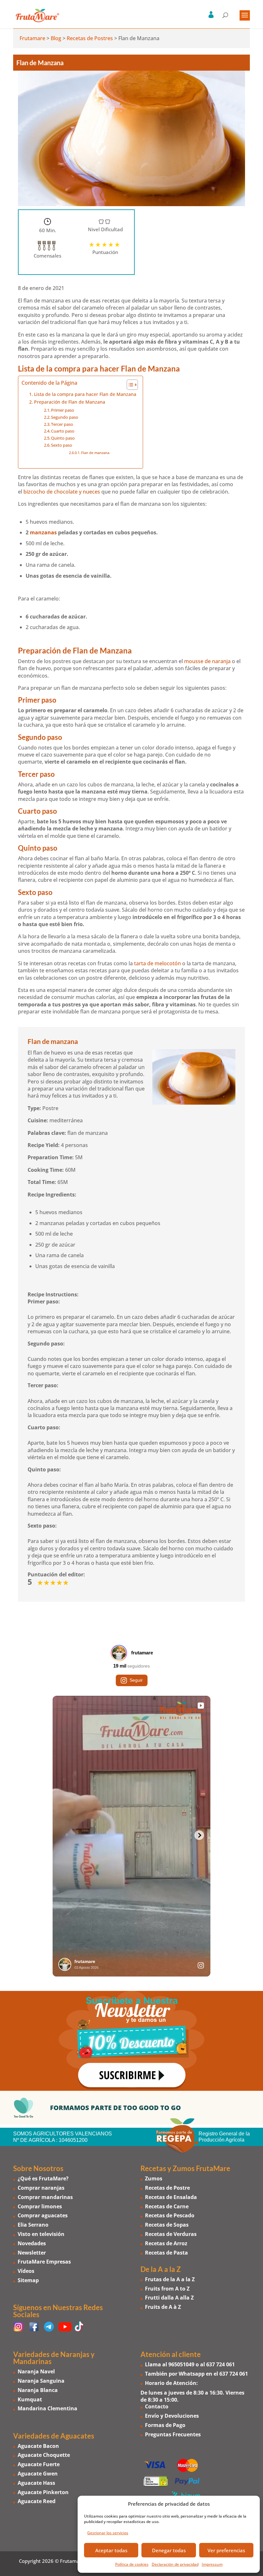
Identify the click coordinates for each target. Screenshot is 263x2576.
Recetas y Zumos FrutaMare (185, 2168)
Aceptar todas (111, 2550)
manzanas (43, 532)
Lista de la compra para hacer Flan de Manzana (85, 394)
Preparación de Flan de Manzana (70, 402)
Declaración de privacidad (175, 2564)
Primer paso (63, 410)
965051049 (181, 2364)
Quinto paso (63, 438)
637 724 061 (221, 2364)
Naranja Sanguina (41, 2381)
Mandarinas (32, 2361)
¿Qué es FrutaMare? (43, 2178)
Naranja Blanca (38, 2390)
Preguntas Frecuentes (173, 2434)
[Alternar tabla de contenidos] (129, 385)
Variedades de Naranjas (51, 2354)
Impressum (212, 2564)
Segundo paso (65, 417)
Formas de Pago (165, 2425)
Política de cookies (132, 2564)
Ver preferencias (226, 2550)
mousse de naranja (207, 661)
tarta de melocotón (157, 963)
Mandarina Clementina (47, 2408)
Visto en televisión (41, 2234)
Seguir (136, 1680)
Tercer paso (62, 424)
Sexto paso (62, 445)
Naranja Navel (36, 2371)
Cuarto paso (63, 431)
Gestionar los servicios (108, 2533)
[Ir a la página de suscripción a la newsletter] (131, 2041)
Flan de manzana (95, 453)
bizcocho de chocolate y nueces (62, 492)
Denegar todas (169, 2550)
